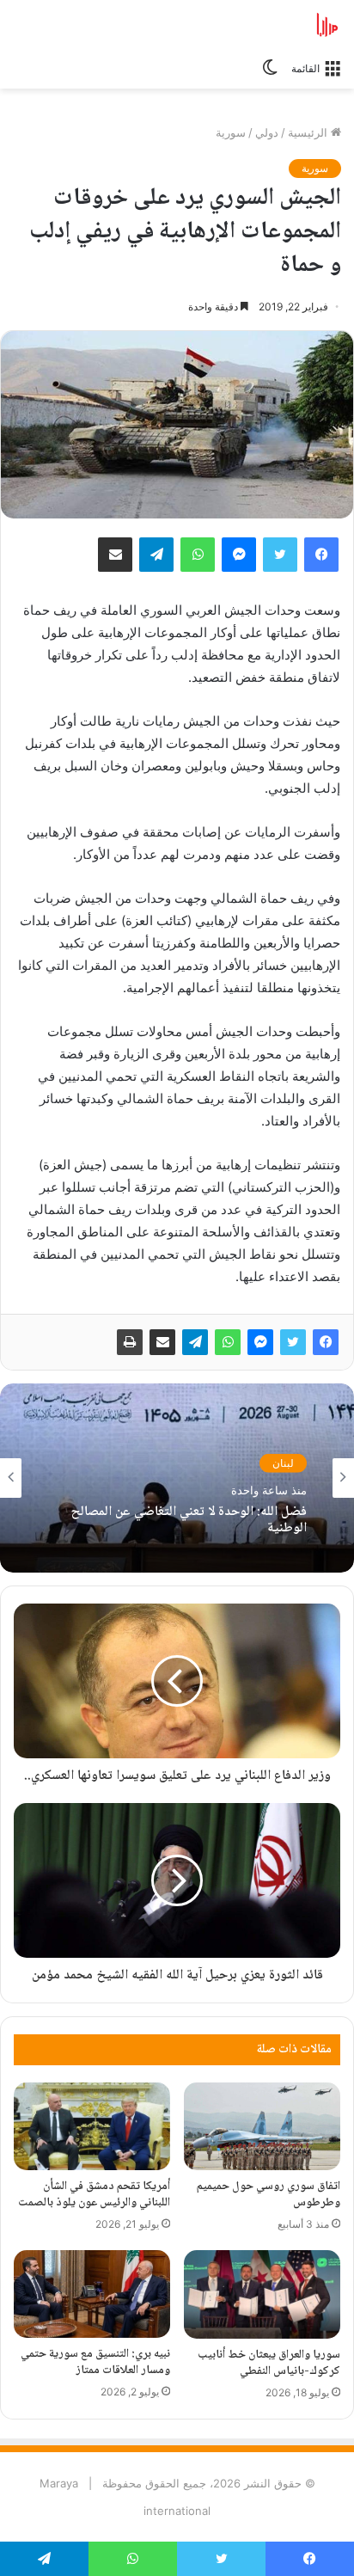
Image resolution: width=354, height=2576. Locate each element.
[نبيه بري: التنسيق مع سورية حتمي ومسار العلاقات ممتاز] (92, 2294)
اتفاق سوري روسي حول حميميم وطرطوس (269, 2195)
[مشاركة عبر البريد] (162, 1342)
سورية (231, 132)
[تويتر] (293, 1342)
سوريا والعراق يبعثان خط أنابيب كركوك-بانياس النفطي (269, 2363)
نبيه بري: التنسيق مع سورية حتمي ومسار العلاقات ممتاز (95, 2362)
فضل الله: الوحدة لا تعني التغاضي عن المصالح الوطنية (189, 1520)
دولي (267, 132)
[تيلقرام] (195, 1342)
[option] (177, 1478)
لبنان (283, 1462)
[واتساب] (228, 1342)
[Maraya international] (272, 25)
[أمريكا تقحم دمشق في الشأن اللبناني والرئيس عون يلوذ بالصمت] (92, 2127)
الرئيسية (309, 132)
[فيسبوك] (326, 1342)
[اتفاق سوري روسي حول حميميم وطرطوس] (262, 2126)
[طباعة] (130, 1342)
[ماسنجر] (260, 1342)
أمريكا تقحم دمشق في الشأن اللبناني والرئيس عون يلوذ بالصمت (94, 2195)
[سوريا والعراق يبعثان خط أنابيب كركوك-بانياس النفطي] (262, 2294)
